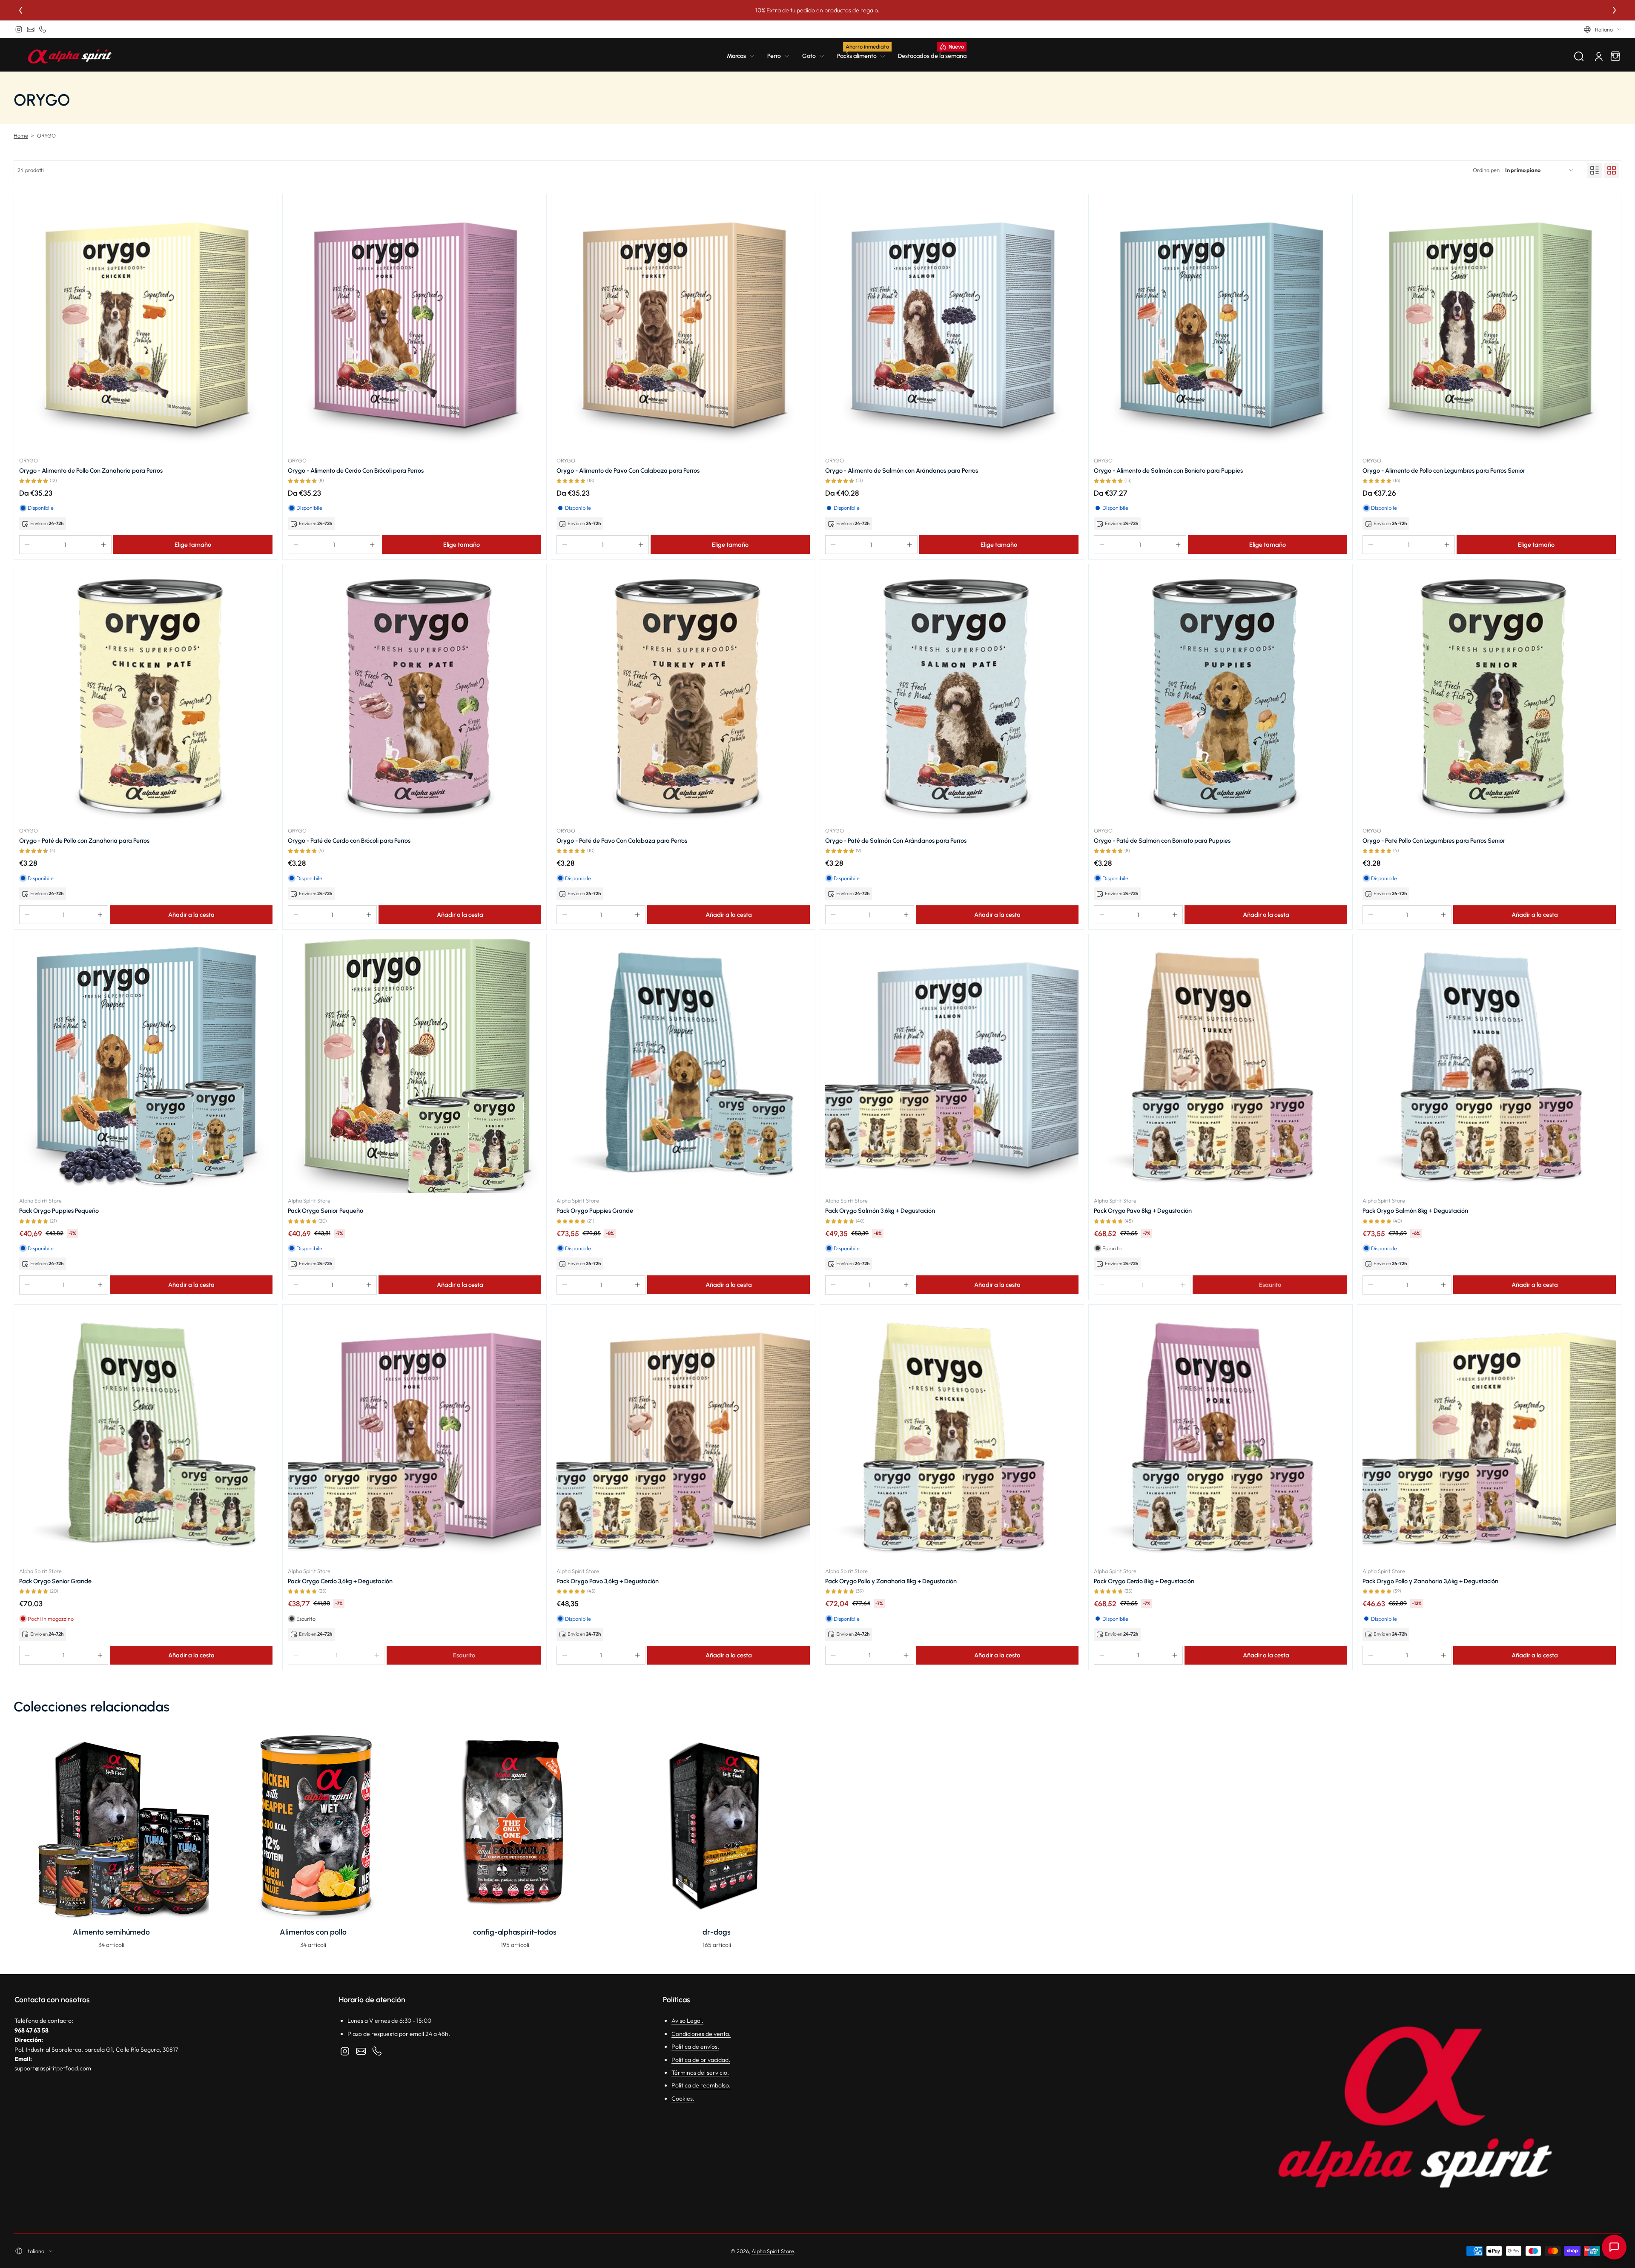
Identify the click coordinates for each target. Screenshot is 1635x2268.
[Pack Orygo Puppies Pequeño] (146, 1066)
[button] (1603, 29)
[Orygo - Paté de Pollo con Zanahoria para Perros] (146, 696)
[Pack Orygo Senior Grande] (146, 1437)
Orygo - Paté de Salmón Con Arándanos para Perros (896, 841)
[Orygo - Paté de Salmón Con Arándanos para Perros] (952, 696)
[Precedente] (20, 10)
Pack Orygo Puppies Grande (595, 1211)
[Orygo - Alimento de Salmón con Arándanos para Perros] (952, 326)
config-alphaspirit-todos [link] (515, 1932)
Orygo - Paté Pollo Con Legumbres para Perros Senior (1434, 841)
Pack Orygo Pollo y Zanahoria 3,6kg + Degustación (1430, 1581)
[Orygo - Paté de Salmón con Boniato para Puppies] (1221, 696)
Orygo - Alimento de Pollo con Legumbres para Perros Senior (1444, 471)
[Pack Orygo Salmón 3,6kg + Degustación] (952, 1066)
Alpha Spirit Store (773, 2251)
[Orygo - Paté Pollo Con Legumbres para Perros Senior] (1489, 696)
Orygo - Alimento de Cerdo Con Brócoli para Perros (356, 471)
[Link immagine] (111, 1841)
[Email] (31, 29)
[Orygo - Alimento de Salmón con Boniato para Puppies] (1221, 326)
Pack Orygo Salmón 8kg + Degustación (1415, 1211)
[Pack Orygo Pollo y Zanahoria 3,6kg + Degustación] (1489, 1437)
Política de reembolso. (701, 2085)
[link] (744, 56)
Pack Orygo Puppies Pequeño (59, 1211)
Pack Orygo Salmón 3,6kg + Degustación (880, 1211)
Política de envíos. (695, 2047)
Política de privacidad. (701, 2060)
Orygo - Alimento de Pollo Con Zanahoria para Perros (91, 471)
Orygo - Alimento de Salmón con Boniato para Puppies (1168, 471)
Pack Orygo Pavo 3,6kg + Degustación (608, 1581)
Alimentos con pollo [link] (313, 1932)
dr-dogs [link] (717, 1932)
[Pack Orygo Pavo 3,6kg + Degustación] (683, 1437)
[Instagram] (19, 29)
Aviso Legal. (687, 2021)
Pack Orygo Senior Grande (55, 1581)
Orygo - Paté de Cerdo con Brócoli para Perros (349, 841)
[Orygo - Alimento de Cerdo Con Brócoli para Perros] (414, 326)
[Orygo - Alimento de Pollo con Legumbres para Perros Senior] (1489, 326)
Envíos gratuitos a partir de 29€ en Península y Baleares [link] (665, 10)
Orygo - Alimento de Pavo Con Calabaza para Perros (628, 471)
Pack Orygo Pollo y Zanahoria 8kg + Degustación (891, 1581)
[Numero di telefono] (43, 29)
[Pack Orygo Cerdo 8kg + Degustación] (1221, 1437)
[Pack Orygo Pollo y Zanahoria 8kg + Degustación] (952, 1437)
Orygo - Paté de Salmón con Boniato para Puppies (1162, 841)
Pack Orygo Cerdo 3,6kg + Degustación (340, 1581)
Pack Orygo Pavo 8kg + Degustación (1143, 1211)
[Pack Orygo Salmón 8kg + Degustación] (1489, 1066)
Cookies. (683, 2099)
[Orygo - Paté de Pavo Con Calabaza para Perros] (683, 696)
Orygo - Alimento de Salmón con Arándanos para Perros (902, 471)
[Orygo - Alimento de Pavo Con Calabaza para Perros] (683, 326)
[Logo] (70, 56)
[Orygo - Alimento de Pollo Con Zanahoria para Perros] (146, 326)
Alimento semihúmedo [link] (111, 1932)
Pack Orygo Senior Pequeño (326, 1211)
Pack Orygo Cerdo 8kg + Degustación (1144, 1581)
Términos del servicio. (700, 2073)
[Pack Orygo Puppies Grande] (683, 1066)
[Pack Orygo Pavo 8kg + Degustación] (1221, 1066)
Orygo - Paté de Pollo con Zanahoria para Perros (84, 841)
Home (21, 135)
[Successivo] (1615, 10)
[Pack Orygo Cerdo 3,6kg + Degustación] (414, 1437)
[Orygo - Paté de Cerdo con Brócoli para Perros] (414, 696)
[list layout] (1595, 170)
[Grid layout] (1612, 170)
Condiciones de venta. (701, 2034)
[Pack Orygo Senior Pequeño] (414, 1066)
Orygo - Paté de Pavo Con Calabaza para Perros (622, 841)
